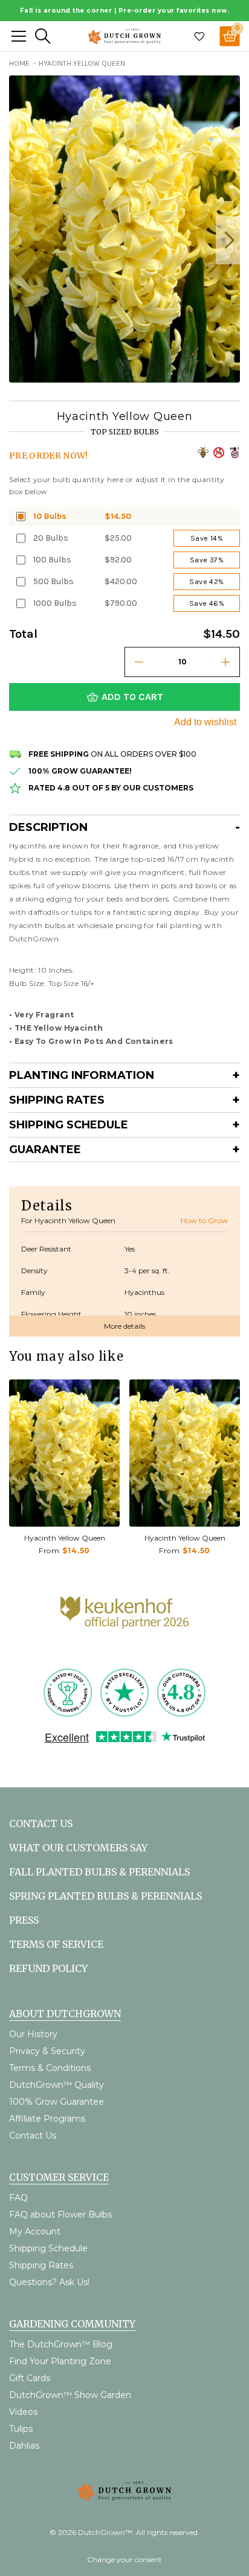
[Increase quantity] (225, 662)
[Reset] (19, 36)
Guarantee (45, 1150)
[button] (228, 240)
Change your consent (124, 2559)
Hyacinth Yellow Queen (65, 1538)
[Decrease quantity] (139, 662)
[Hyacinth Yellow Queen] (64, 1453)
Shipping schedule (69, 1125)
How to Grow (204, 1220)
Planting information (82, 1075)
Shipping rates (57, 1100)
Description (48, 827)
